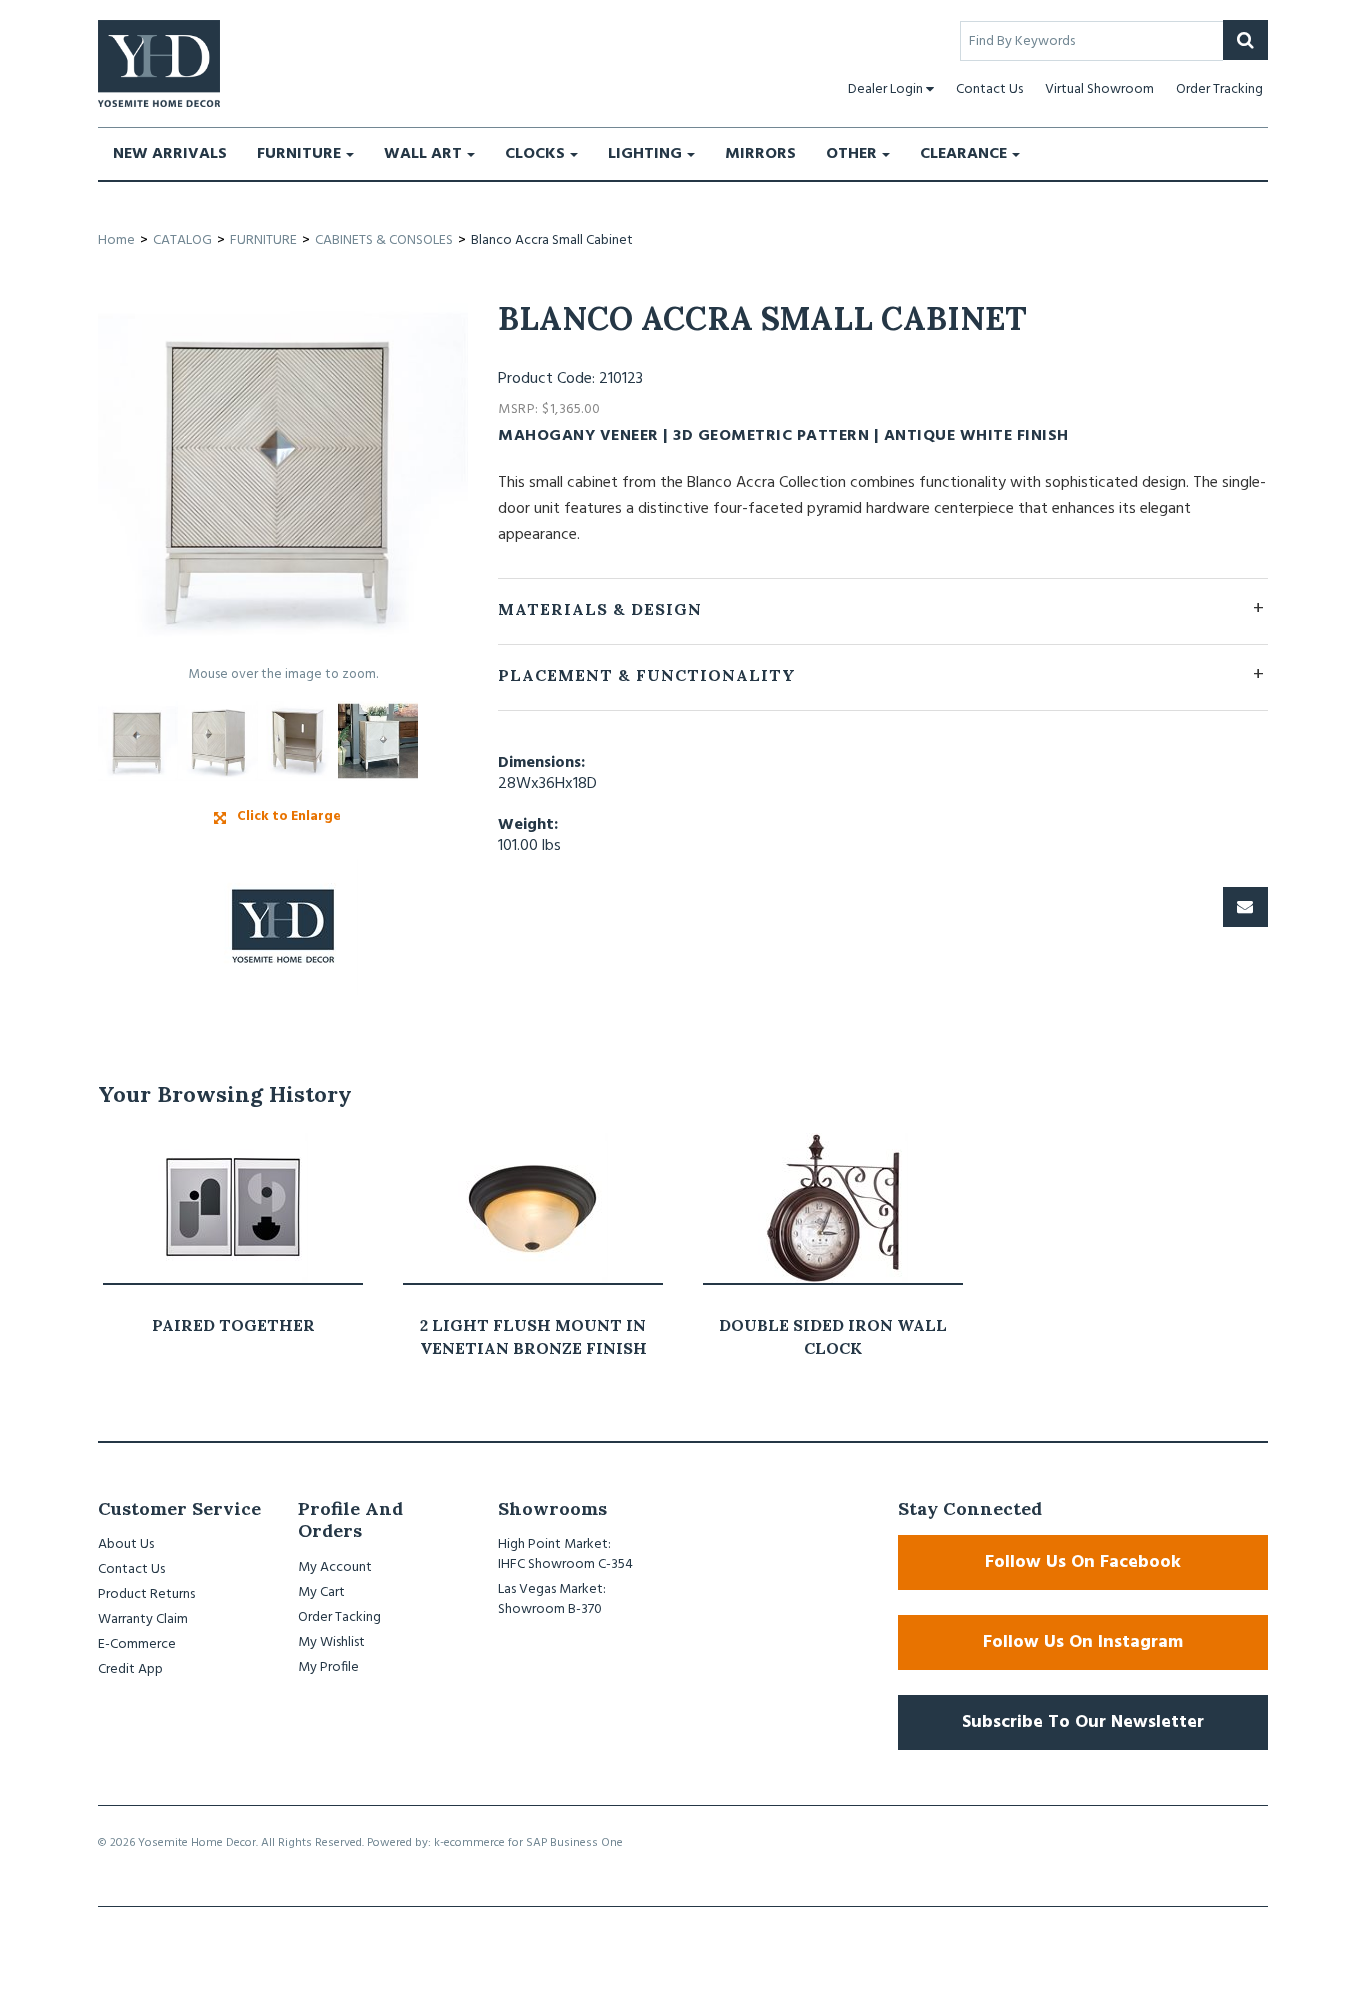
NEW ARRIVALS (170, 154)
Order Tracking (1219, 89)
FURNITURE (299, 154)
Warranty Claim (143, 1619)
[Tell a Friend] (1245, 907)
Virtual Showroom (1099, 89)
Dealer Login (885, 89)
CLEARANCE (963, 154)
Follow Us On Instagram (1083, 1642)
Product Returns (146, 1594)
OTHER (851, 154)
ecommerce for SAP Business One (533, 1843)
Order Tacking (339, 1617)
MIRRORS (760, 154)
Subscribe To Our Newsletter (1083, 1722)
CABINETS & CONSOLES (384, 240)
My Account (335, 1567)
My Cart (321, 1592)
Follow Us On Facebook (1083, 1562)
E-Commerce (137, 1644)
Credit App (130, 1669)
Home (116, 240)
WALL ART (423, 154)
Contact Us (989, 89)
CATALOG (182, 240)
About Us (126, 1544)
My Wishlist (331, 1642)
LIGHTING (645, 154)
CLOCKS (535, 154)
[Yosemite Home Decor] (159, 63)
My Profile (328, 1667)
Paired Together (233, 1325)
